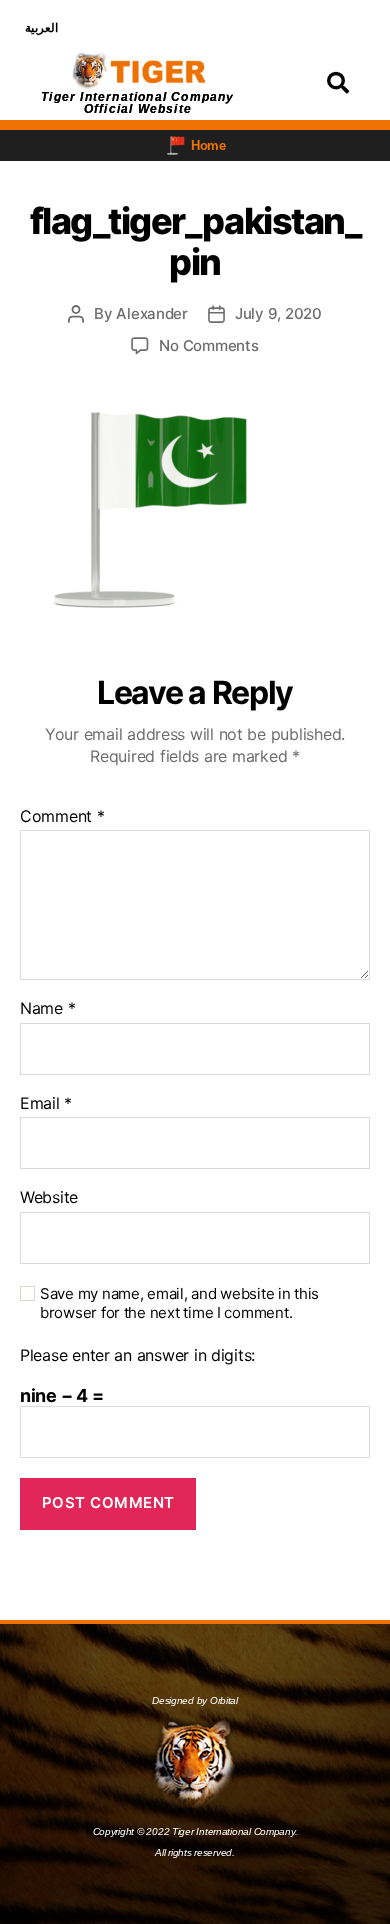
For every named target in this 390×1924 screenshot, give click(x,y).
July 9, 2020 (278, 313)
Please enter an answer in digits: (137, 1356)
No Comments (208, 345)
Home (208, 145)
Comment (62, 817)
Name (47, 1009)
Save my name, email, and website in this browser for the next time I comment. (179, 1303)
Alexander (152, 313)
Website (49, 1198)
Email (46, 1104)
